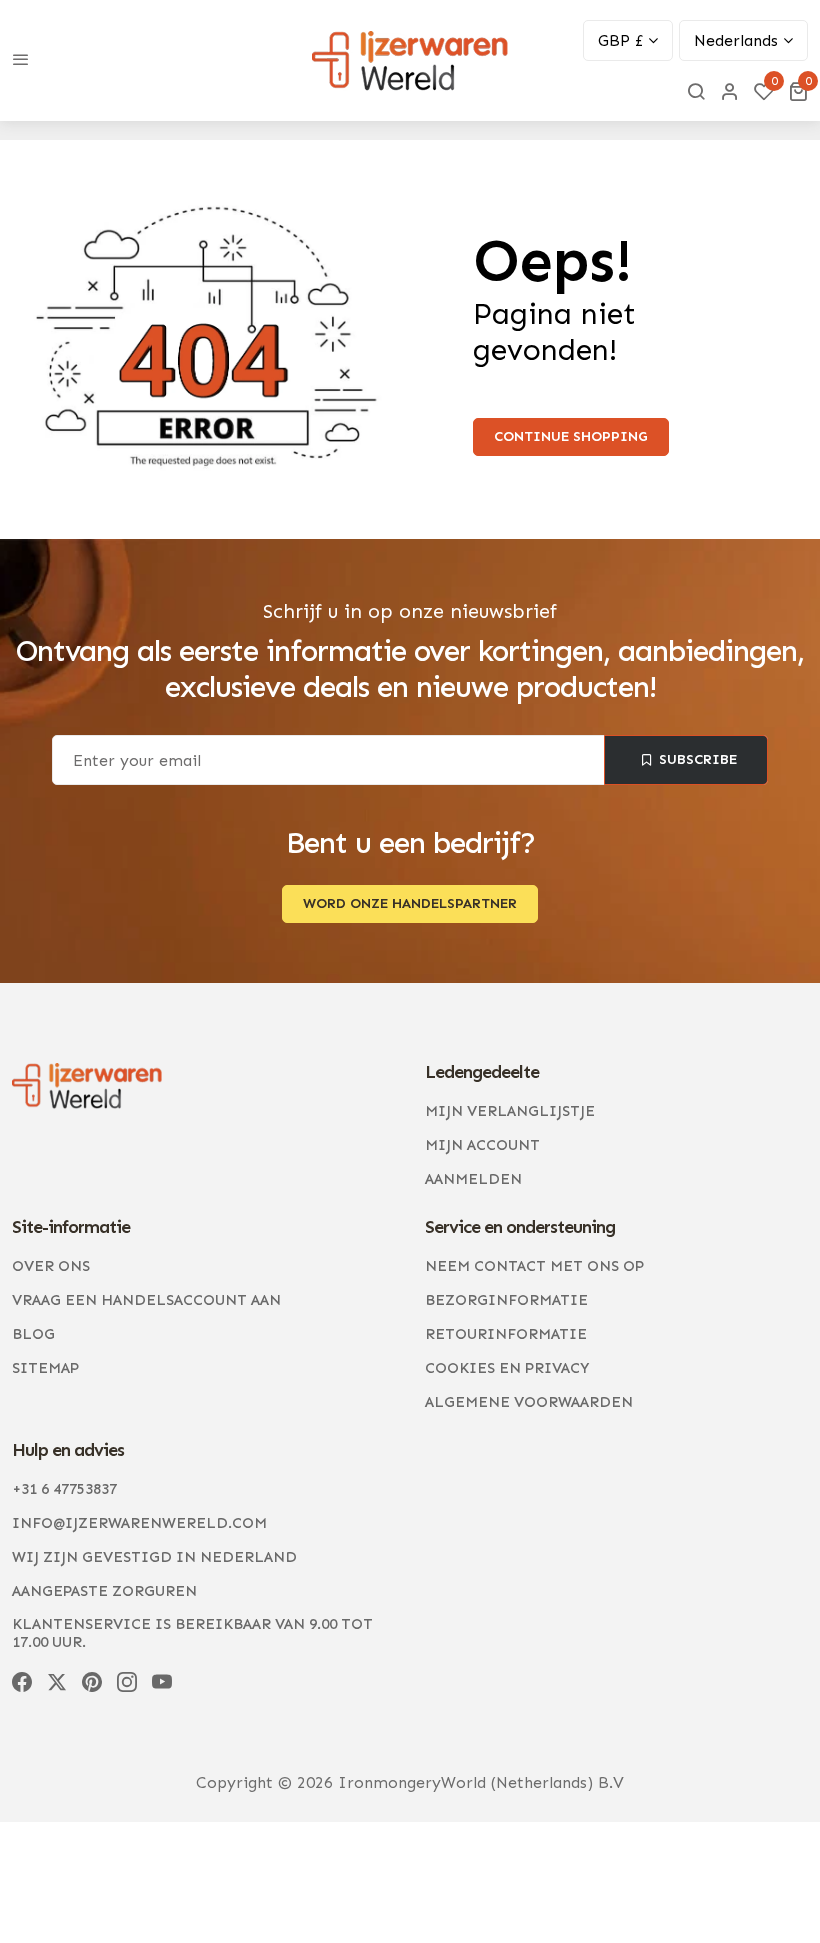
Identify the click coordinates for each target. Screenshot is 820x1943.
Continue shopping (571, 436)
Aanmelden (473, 1179)
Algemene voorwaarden (529, 1402)
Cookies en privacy (507, 1368)
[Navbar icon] (21, 61)
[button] (798, 91)
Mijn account (482, 1145)
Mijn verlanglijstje (510, 1111)
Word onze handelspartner (410, 903)
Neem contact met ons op (534, 1266)
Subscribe (698, 759)
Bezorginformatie (506, 1300)
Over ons (51, 1266)
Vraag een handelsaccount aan (146, 1300)
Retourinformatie (506, 1334)
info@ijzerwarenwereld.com (139, 1523)
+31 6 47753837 (64, 1489)
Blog (33, 1334)
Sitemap (45, 1368)
